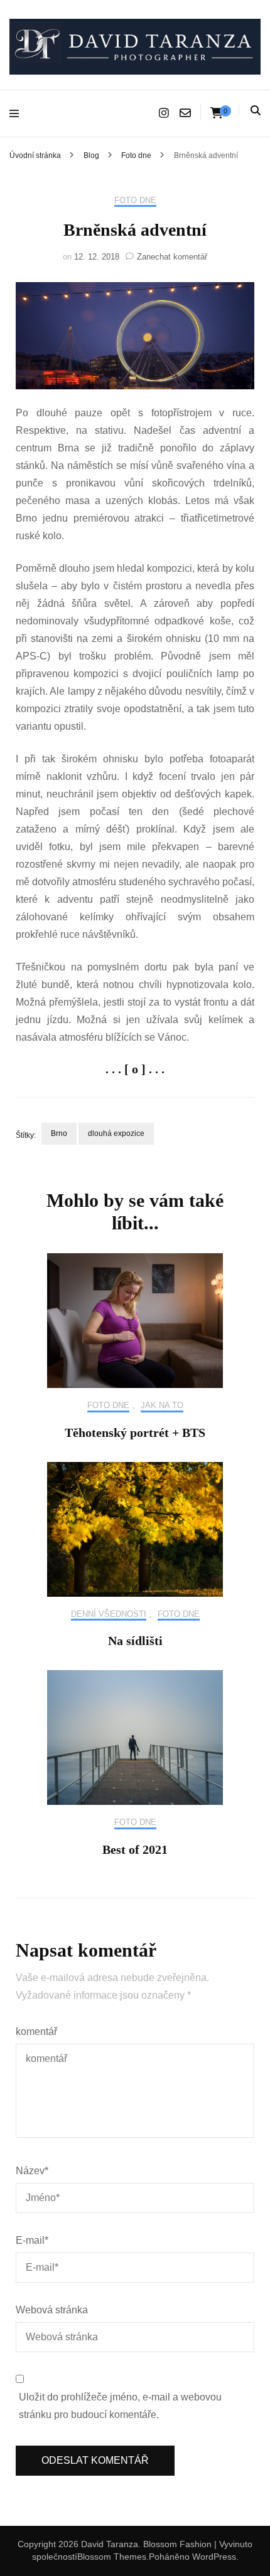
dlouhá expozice (116, 1133)
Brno (59, 1133)
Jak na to (162, 1405)
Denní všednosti (109, 1614)
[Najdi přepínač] (256, 111)
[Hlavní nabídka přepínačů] (17, 113)
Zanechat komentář (172, 257)
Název (32, 2171)
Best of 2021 (135, 1849)
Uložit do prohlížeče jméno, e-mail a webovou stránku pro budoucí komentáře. (120, 2406)
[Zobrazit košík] (217, 113)
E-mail (32, 2240)
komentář (36, 2032)
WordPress (214, 2557)
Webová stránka (52, 2310)
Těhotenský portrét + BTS (135, 1433)
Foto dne (135, 200)
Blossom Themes (112, 2557)
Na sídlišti (135, 1641)
